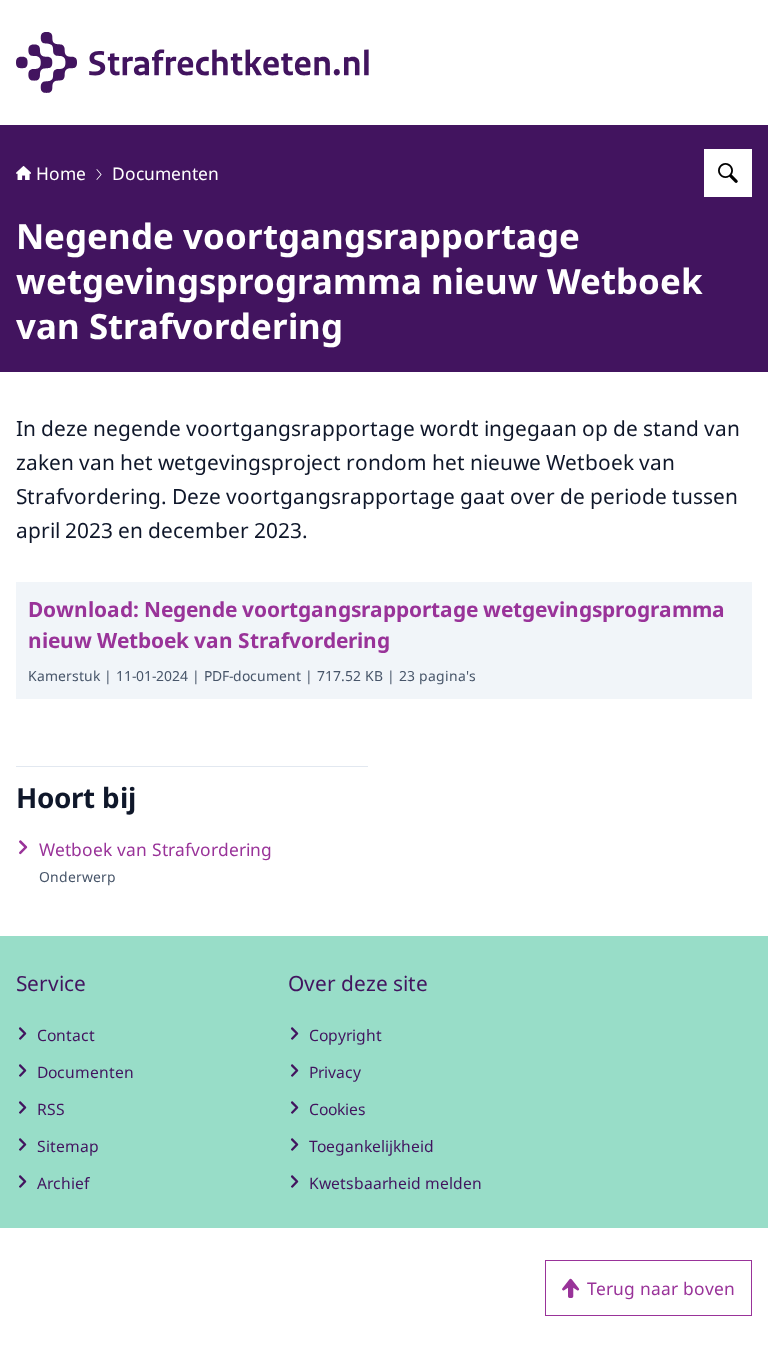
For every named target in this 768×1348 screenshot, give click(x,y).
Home (61, 173)
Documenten (165, 173)
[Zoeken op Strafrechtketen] (728, 173)
